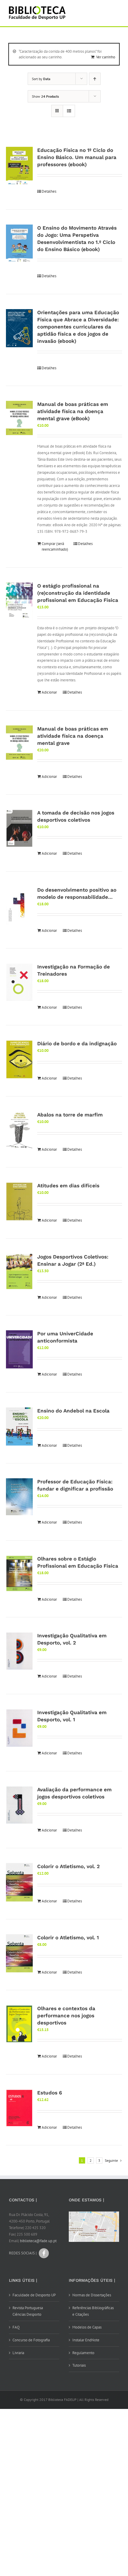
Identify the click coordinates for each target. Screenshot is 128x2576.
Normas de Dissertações (92, 2295)
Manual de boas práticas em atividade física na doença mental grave (73, 736)
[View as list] (69, 111)
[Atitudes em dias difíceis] (19, 1201)
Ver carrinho (106, 57)
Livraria (18, 2353)
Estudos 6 (50, 2093)
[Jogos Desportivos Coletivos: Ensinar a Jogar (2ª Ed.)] (19, 1271)
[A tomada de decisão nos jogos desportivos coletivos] (19, 828)
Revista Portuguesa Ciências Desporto (28, 2311)
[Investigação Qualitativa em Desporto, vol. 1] (19, 1728)
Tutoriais (79, 2365)
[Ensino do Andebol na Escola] (19, 1426)
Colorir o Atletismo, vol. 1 (68, 1938)
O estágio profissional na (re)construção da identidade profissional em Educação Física (78, 593)
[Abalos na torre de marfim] (19, 1130)
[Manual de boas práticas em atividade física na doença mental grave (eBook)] (19, 418)
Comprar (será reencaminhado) (55, 547)
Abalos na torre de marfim (70, 1115)
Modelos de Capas (87, 2327)
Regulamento (83, 2353)
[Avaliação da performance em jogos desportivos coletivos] (19, 1805)
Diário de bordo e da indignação (77, 1044)
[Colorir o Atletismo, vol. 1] (19, 1953)
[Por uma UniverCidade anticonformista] (19, 1349)
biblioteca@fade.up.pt (38, 2241)
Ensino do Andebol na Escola (73, 1411)
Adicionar (49, 692)
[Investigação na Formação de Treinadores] (19, 982)
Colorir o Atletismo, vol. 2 (68, 1866)
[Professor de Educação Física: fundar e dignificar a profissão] (19, 1497)
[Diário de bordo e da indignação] (19, 1059)
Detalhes (49, 191)
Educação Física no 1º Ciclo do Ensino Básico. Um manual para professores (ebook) (77, 157)
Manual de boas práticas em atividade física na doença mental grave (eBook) (73, 411)
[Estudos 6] (19, 2108)
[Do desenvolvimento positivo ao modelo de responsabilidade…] (19, 906)
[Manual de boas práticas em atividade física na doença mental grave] (19, 743)
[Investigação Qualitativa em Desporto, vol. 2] (19, 1651)
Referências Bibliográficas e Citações (93, 2311)
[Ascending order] (95, 79)
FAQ (16, 2327)
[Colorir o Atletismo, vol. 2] (19, 1882)
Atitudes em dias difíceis (68, 1186)
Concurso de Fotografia (31, 2340)
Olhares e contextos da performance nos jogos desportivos (66, 2016)
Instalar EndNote (86, 2340)
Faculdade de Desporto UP (34, 2295)
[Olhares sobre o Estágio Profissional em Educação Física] (19, 1573)
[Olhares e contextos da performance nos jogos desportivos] (19, 2024)
